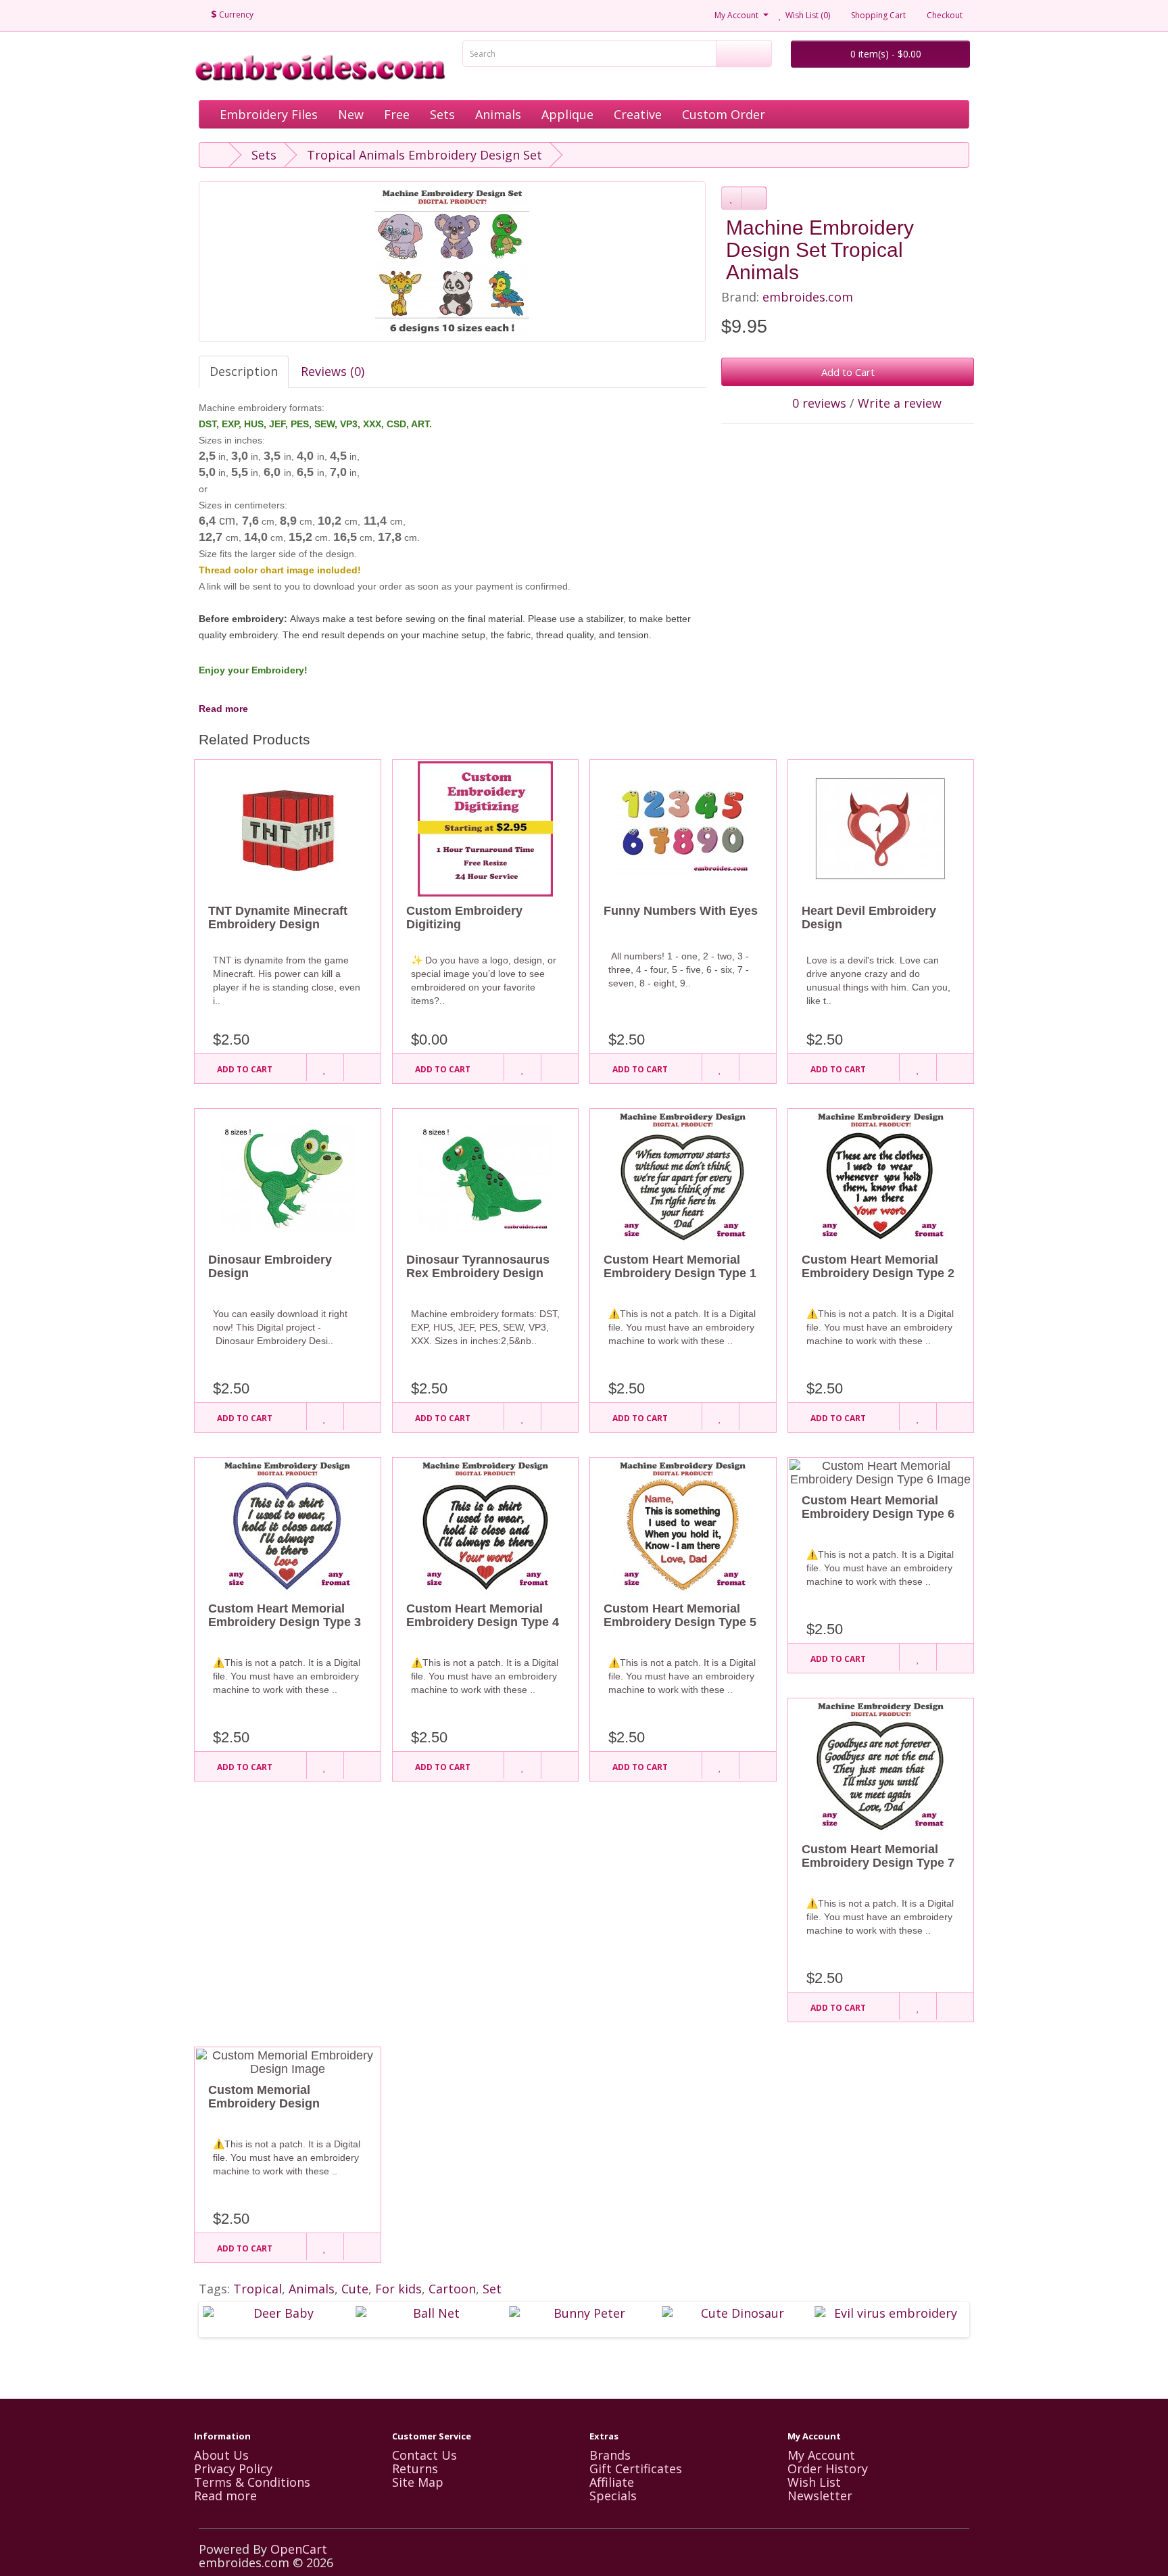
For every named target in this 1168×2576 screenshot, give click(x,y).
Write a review (900, 403)
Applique (567, 114)
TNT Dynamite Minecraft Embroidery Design (278, 917)
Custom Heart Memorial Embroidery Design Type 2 (878, 1266)
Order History (828, 2468)
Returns (415, 2468)
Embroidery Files (269, 114)
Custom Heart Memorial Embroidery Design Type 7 (878, 1856)
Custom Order (724, 114)
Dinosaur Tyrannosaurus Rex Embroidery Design (478, 1266)
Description (244, 371)
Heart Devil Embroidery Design (869, 917)
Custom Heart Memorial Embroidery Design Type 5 (680, 1615)
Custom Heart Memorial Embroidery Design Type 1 (680, 1266)
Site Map (418, 2482)
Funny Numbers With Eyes (681, 911)
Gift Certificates (636, 2468)
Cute (355, 2289)
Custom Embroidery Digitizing (464, 917)
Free (397, 114)
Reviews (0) (333, 371)
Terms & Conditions (252, 2482)
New (351, 114)
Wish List (814, 2482)
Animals (498, 114)
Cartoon (452, 2289)
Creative (638, 114)
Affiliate (612, 2482)
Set (492, 2289)
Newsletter (820, 2496)
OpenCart (299, 2549)
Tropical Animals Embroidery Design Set (424, 155)
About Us (221, 2455)
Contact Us (424, 2455)
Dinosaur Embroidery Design (270, 1266)
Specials (613, 2496)
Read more (223, 709)
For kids (398, 2289)
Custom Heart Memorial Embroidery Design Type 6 (878, 1507)
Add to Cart (848, 372)
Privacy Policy (233, 2468)
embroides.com (808, 297)
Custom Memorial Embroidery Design (264, 2097)
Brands (610, 2455)
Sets (442, 114)
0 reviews (819, 403)
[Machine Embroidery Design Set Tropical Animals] (452, 262)
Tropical (258, 2289)
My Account (821, 2455)
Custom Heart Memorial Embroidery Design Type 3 (285, 1615)
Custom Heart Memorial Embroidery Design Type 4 (483, 1615)
